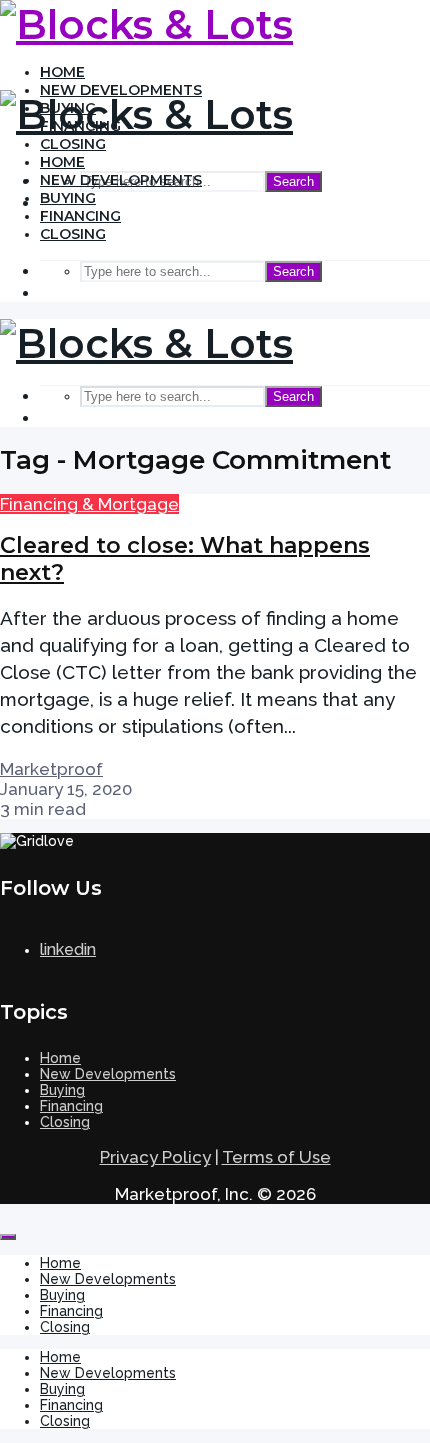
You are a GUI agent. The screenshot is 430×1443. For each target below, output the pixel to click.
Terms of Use (276, 1157)
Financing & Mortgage (89, 504)
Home (62, 72)
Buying (68, 198)
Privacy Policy (155, 1157)
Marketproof (51, 769)
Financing (80, 216)
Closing (73, 144)
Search (293, 181)
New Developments (121, 180)
